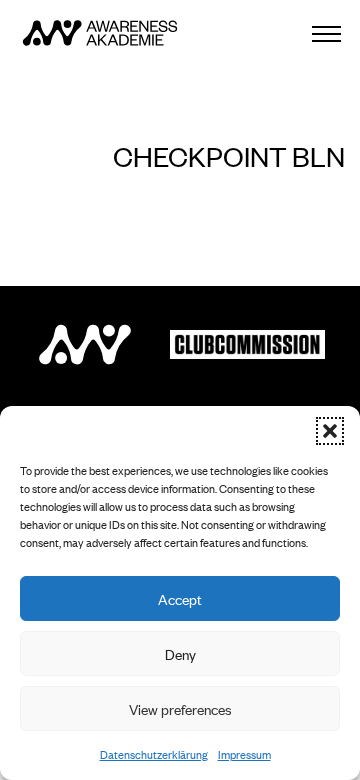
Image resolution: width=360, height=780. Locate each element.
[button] (330, 431)
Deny (180, 653)
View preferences (180, 708)
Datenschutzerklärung (154, 754)
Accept (180, 598)
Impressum (244, 754)
